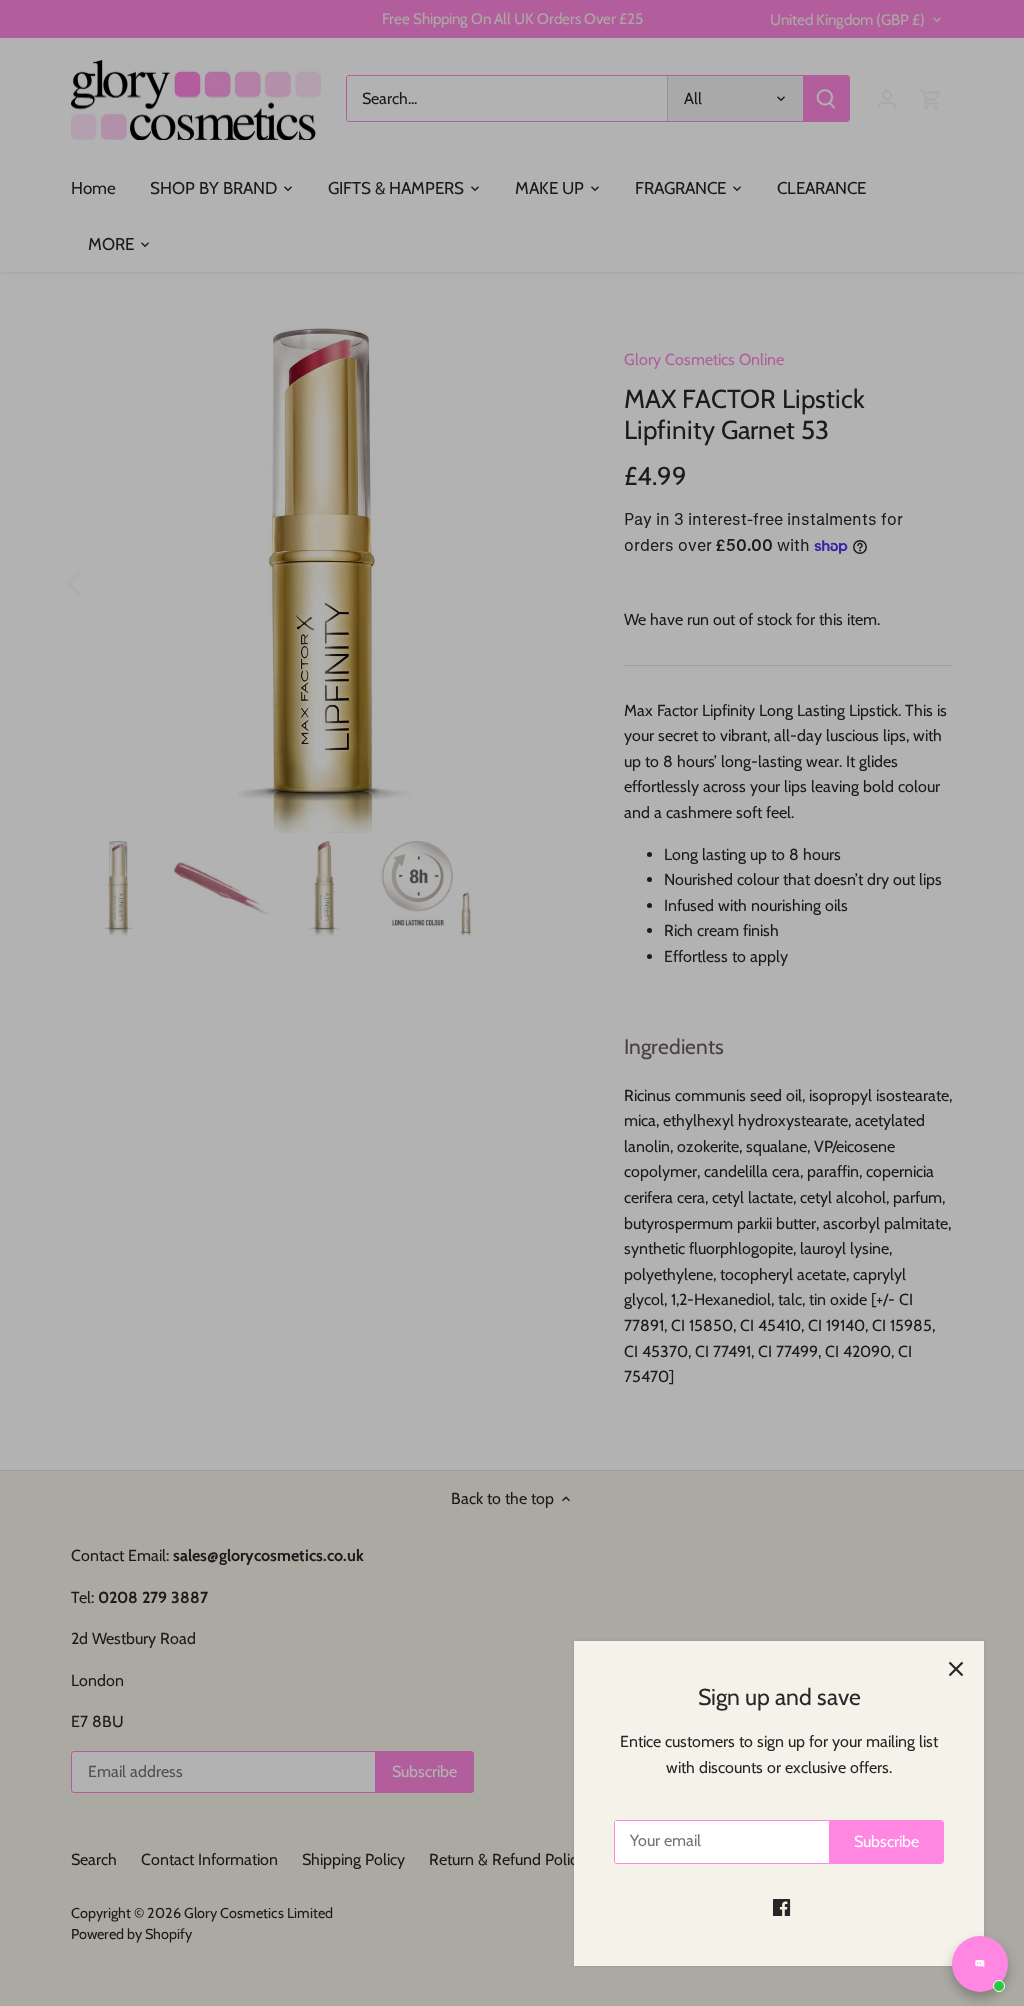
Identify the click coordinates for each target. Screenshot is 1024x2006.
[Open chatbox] (980, 1964)
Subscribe (886, 1841)
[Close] (956, 1669)
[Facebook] (781, 1907)
